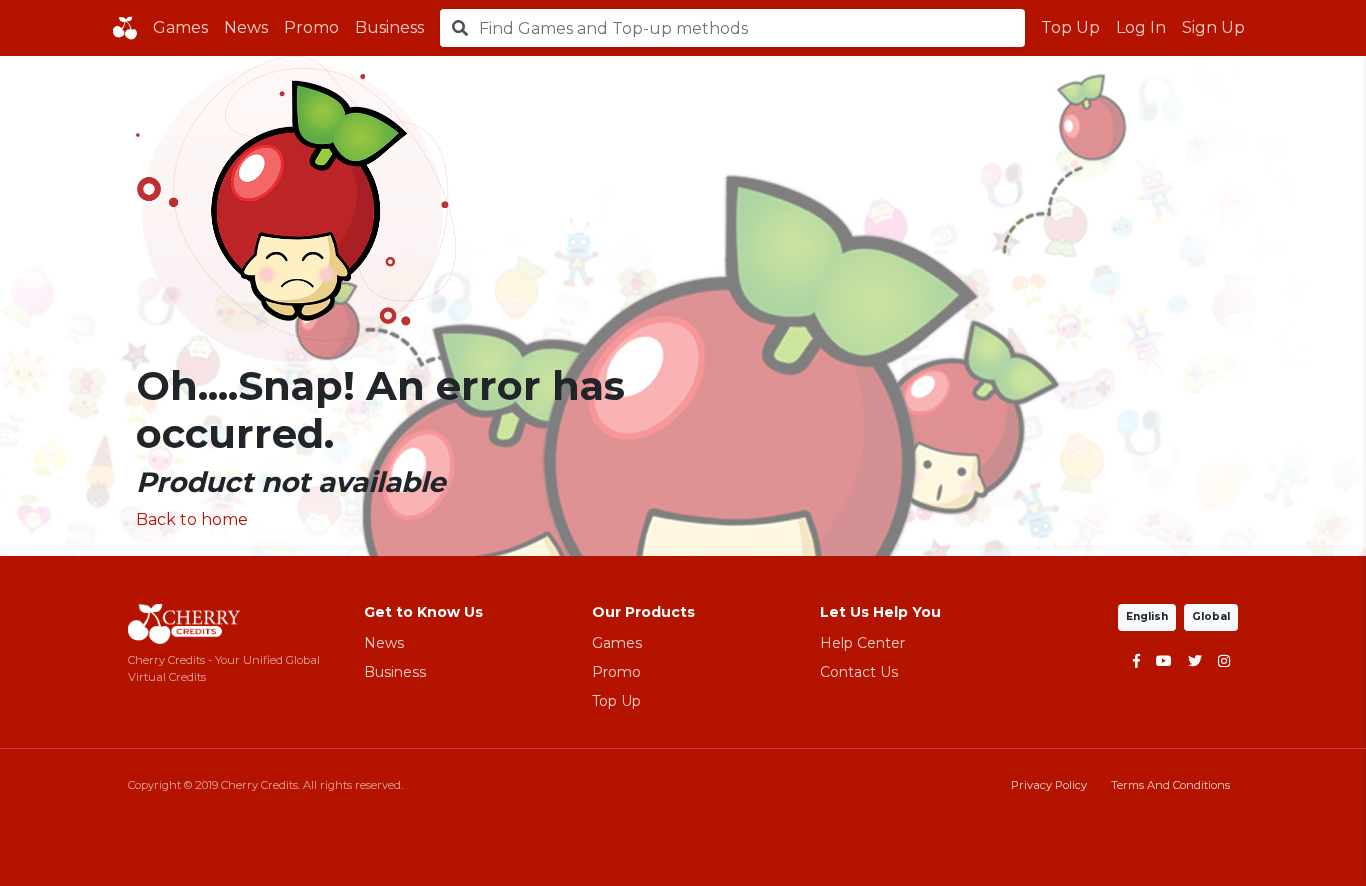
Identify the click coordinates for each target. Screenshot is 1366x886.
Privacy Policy (1049, 785)
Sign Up (1213, 27)
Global (1211, 616)
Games (180, 27)
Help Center (862, 643)
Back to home (192, 519)
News (246, 27)
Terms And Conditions (1170, 785)
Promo (311, 27)
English (1147, 616)
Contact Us (859, 672)
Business (389, 27)
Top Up (1070, 27)
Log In (1141, 27)
